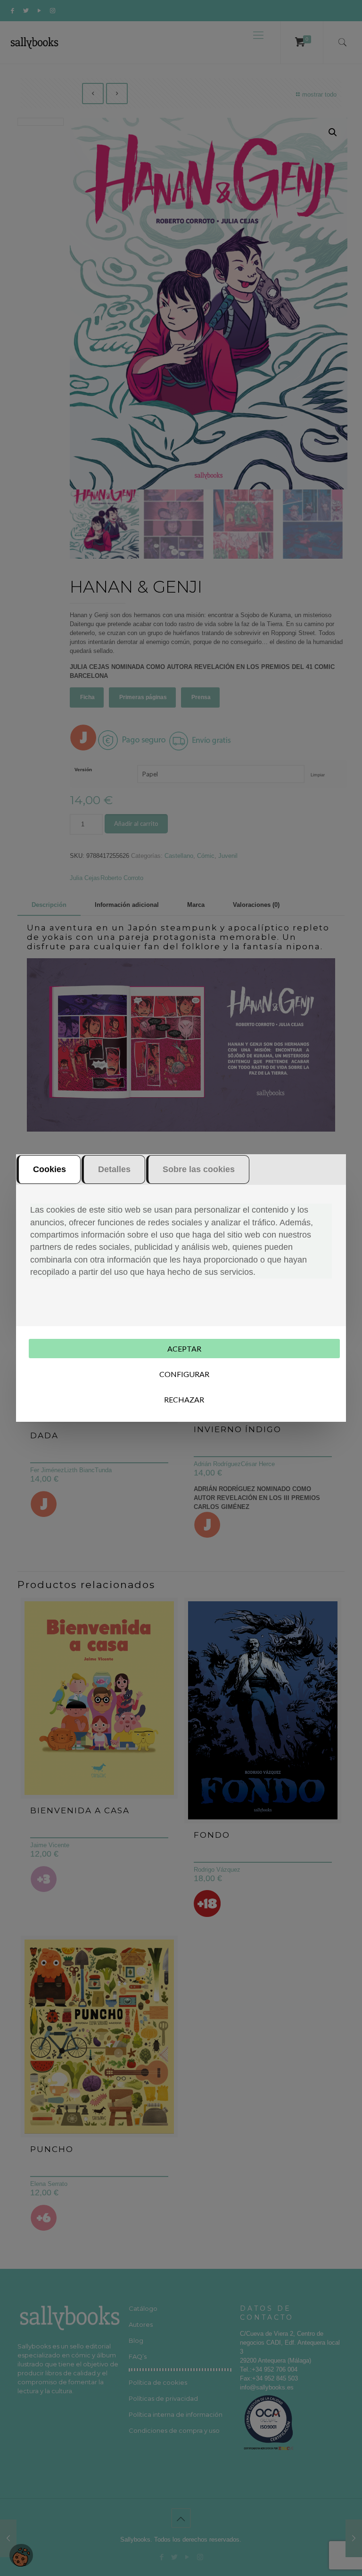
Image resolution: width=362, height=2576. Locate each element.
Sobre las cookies (199, 1169)
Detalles (114, 1169)
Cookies (49, 1169)
